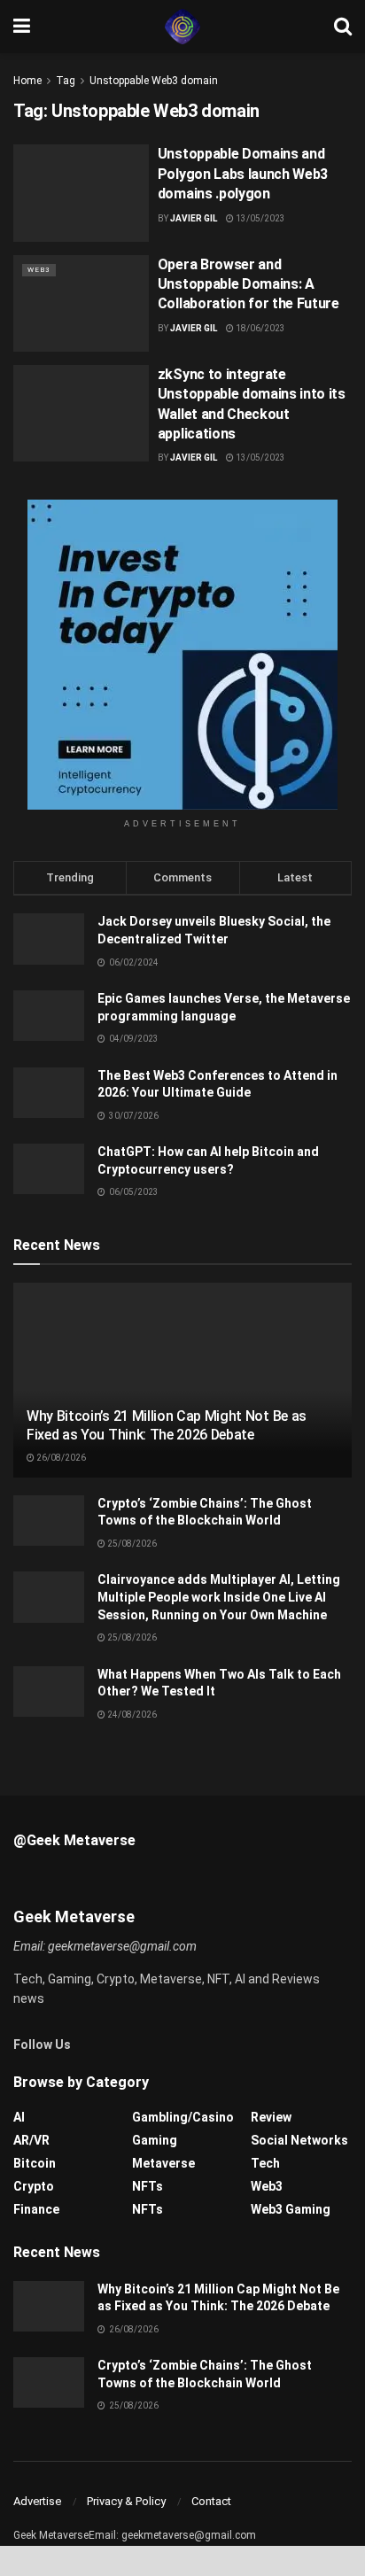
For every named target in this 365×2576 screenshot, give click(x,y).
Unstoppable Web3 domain (154, 81)
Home (27, 81)
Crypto (34, 2186)
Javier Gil (194, 218)
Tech (265, 2163)
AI (19, 2117)
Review (271, 2117)
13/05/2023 (260, 218)
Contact (211, 2501)
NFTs (148, 2186)
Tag (66, 81)
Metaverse (163, 2163)
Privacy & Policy (126, 2501)
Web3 (39, 270)
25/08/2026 (131, 1544)
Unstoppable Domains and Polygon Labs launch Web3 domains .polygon (243, 174)
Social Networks (299, 2140)
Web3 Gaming (291, 2209)
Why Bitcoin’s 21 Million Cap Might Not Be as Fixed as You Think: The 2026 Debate (167, 1425)
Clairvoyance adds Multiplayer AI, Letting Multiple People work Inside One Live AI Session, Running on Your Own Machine (219, 1597)
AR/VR (31, 2140)
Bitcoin (35, 2163)
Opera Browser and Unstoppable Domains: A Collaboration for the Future (249, 284)
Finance (36, 2209)
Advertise (37, 2501)
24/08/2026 (131, 1715)
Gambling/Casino (183, 2117)
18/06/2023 (260, 328)
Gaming (155, 2140)
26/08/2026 (60, 1458)
